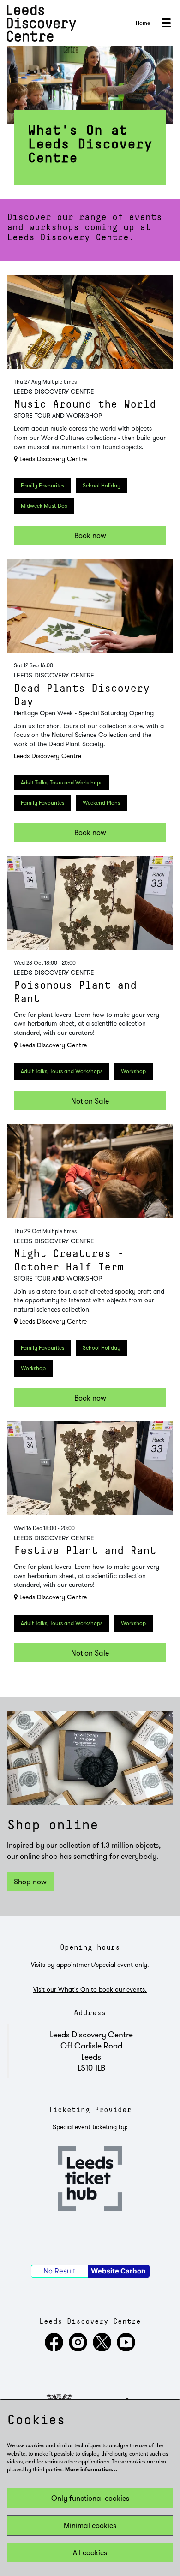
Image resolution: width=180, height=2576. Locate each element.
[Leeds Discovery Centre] (54, 2349)
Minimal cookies (90, 2525)
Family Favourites (42, 485)
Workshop (133, 1071)
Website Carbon (118, 2271)
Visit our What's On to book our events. (90, 1989)
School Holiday (102, 485)
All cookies (90, 2552)
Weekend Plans (101, 803)
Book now (90, 535)
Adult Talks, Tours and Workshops (62, 782)
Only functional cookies (90, 2498)
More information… (91, 2470)
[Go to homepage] (42, 23)
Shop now (30, 1882)
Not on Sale (90, 1101)
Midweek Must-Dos (44, 506)
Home (143, 23)
